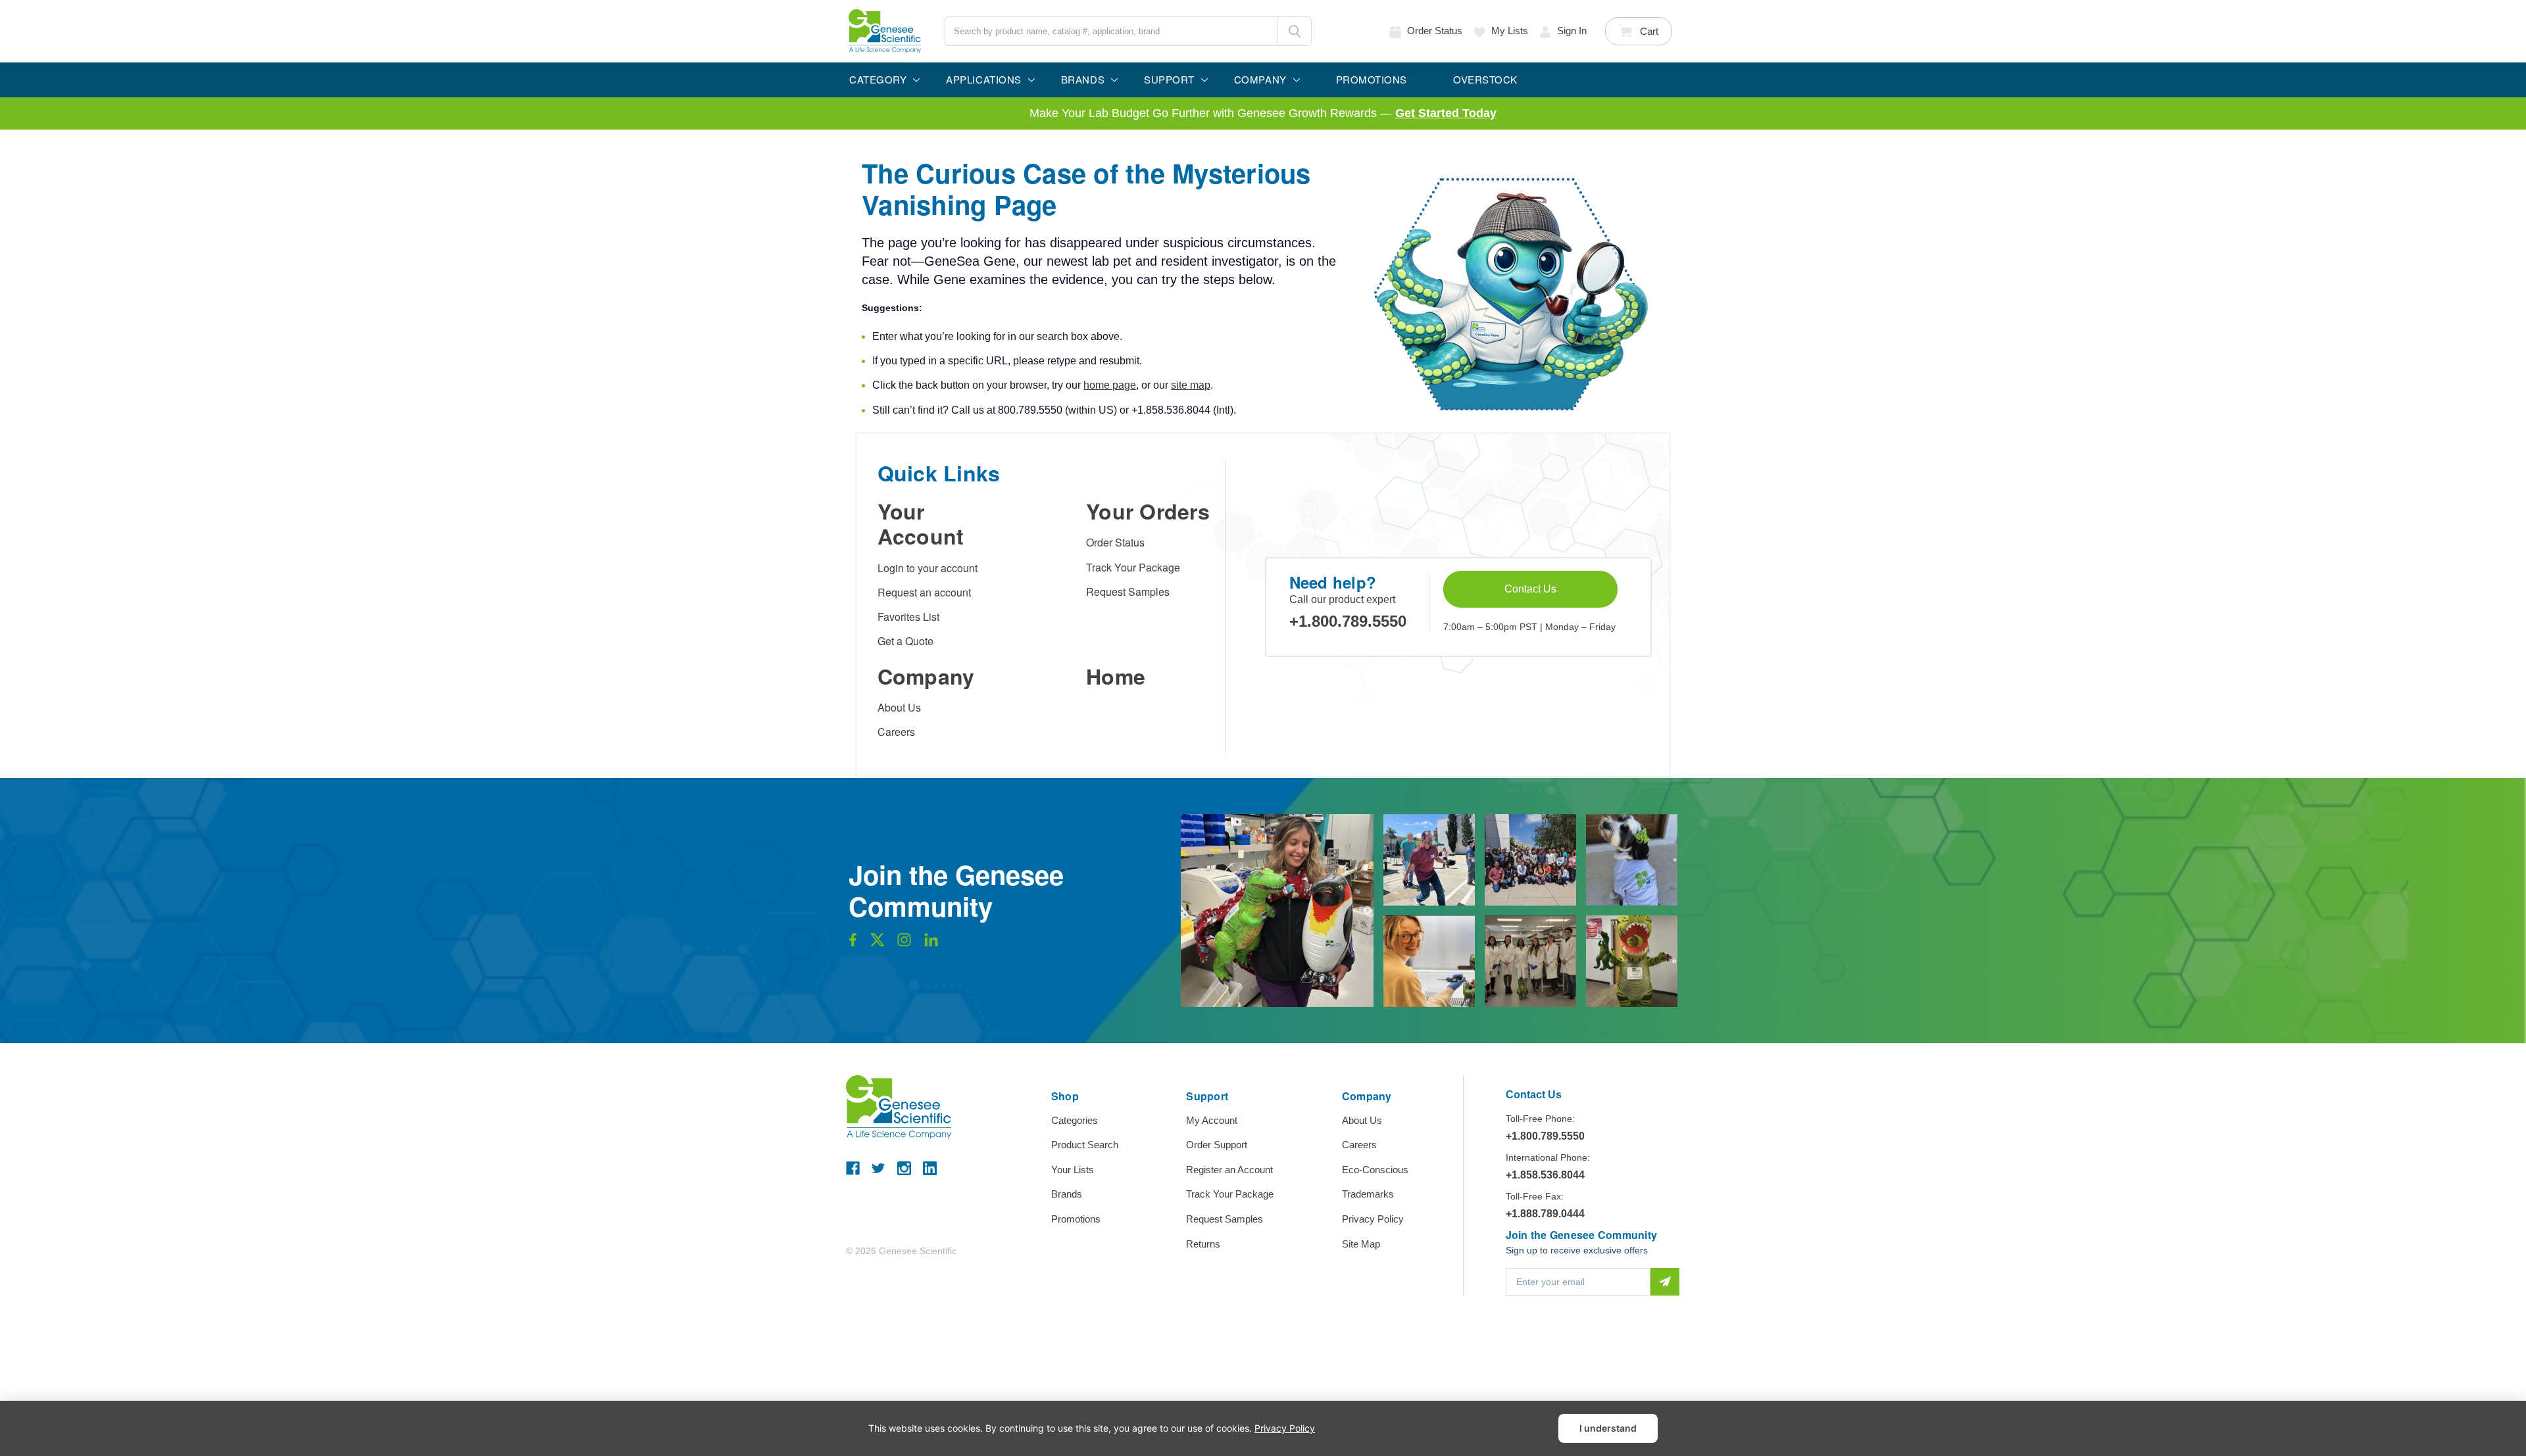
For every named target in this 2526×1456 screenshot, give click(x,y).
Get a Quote (905, 641)
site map (1191, 385)
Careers (896, 732)
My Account (1212, 1120)
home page (1110, 385)
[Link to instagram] (904, 943)
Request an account (924, 592)
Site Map (1361, 1244)
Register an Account (1229, 1170)
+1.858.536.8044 (1545, 1175)
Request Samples (1128, 592)
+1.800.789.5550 (1348, 621)
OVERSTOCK (1485, 79)
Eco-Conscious (1375, 1170)
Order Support (1217, 1145)
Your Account (921, 523)
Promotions (1076, 1219)
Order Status (1115, 542)
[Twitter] (879, 1168)
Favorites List (908, 617)
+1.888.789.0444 (1545, 1214)
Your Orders (1148, 511)
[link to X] (878, 943)
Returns (1203, 1244)
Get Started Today (1446, 113)
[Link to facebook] (853, 943)
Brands (1067, 1194)
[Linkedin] (930, 1168)
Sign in (1572, 31)
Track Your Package (1133, 567)
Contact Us (1530, 589)
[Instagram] (904, 1168)
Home (1116, 676)
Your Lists (1073, 1170)
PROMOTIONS (1372, 79)
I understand (1608, 1428)
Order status (1435, 31)
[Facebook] (853, 1168)
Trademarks (1368, 1194)
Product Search (1085, 1145)
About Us (899, 707)
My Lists (1510, 31)
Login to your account (928, 568)
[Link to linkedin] (931, 943)
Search (1294, 31)
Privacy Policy (1373, 1219)
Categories (1075, 1120)
